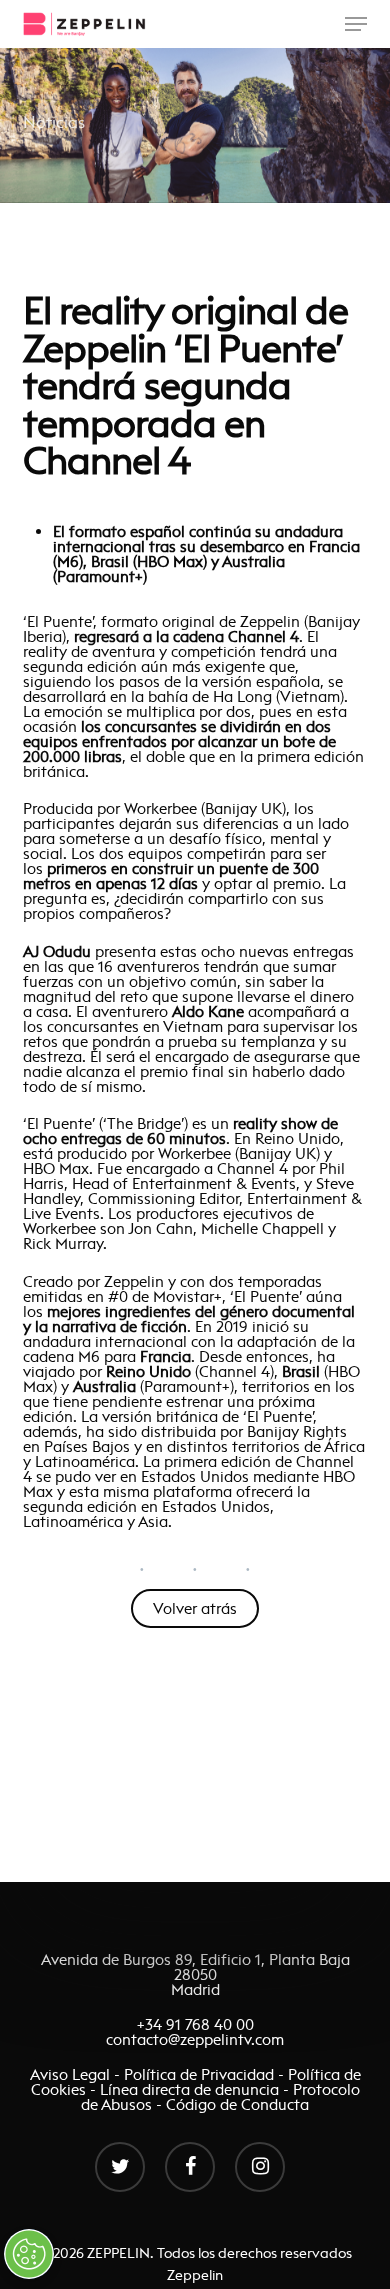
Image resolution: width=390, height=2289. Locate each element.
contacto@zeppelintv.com (195, 2039)
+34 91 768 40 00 (195, 2024)
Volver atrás (195, 1608)
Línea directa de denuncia (189, 2089)
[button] (356, 24)
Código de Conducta (237, 2104)
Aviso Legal (72, 2074)
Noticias (54, 122)
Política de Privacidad (199, 2074)
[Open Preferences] (29, 2254)
